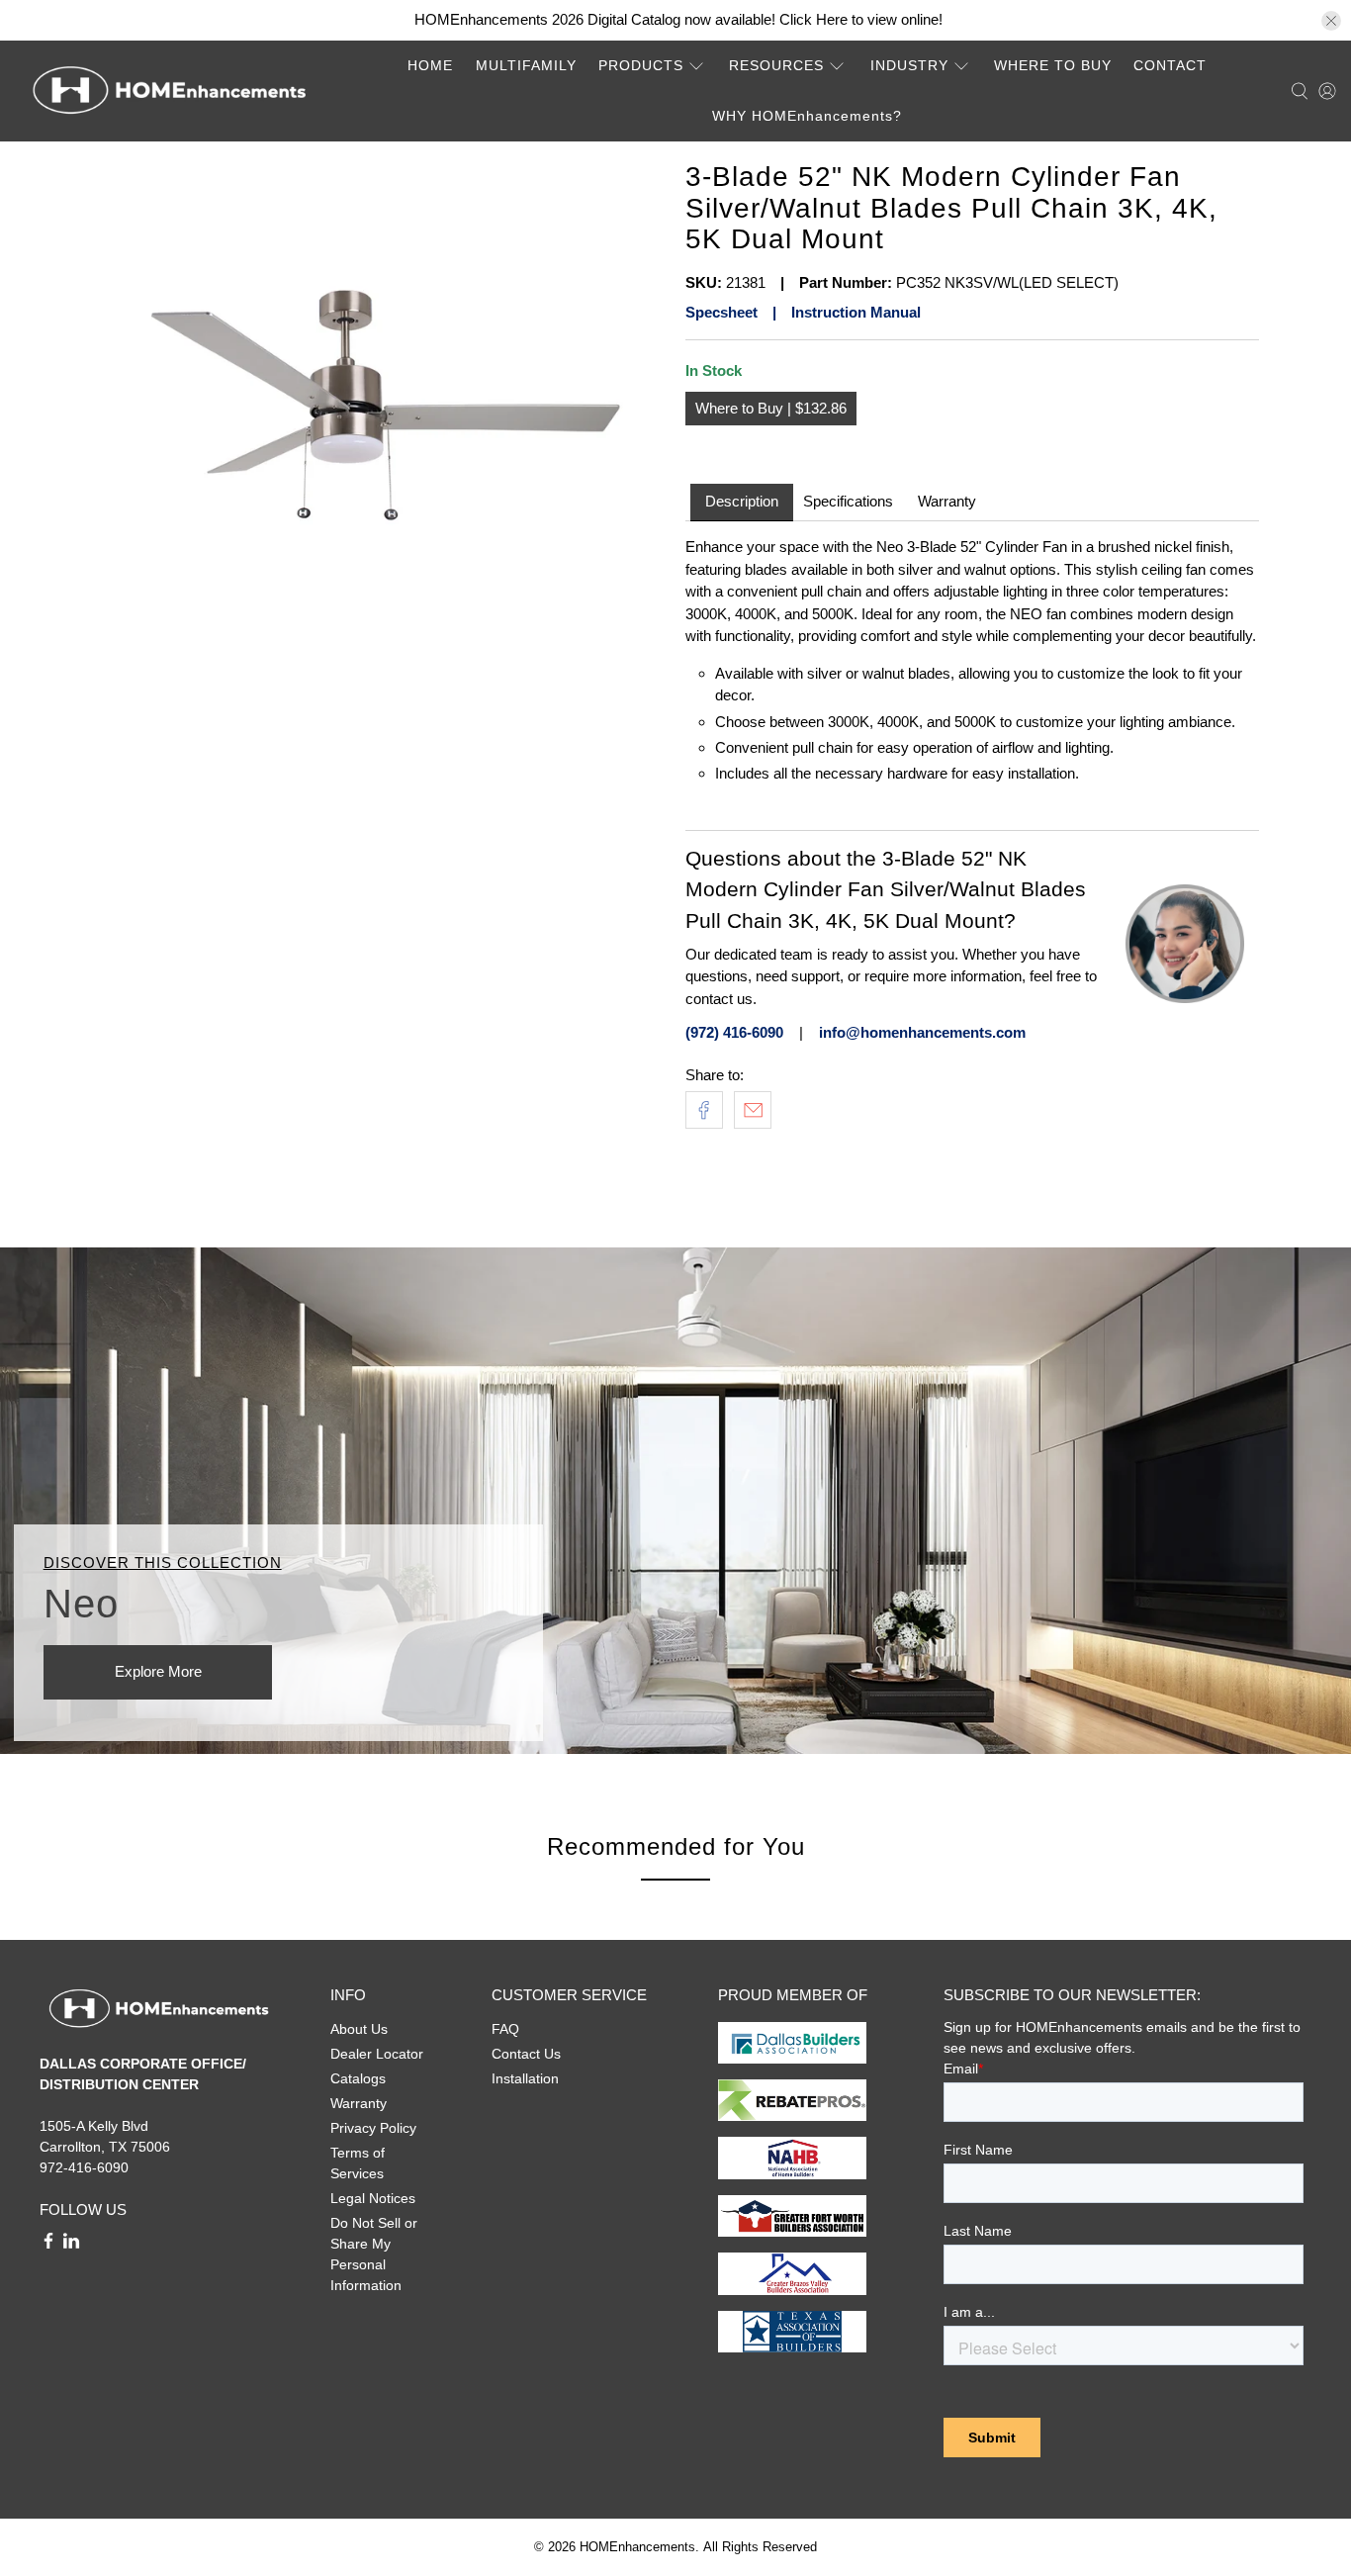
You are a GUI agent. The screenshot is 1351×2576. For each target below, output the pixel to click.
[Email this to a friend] (753, 1110)
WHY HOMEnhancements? (807, 116)
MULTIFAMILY (526, 65)
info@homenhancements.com (922, 1032)
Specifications (848, 501)
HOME (430, 65)
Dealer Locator (377, 2054)
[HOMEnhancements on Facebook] (48, 2245)
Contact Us (526, 2054)
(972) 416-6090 (734, 1032)
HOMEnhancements (637, 2547)
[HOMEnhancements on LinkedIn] (71, 2245)
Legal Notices (373, 2198)
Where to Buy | (745, 408)
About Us (359, 2029)
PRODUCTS (641, 65)
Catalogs (358, 2078)
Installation (525, 2078)
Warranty (947, 501)
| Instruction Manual (839, 312)
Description (742, 501)
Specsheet (721, 312)
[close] (1331, 21)
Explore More (158, 1671)
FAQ (505, 2029)
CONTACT (1170, 65)
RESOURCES (776, 65)
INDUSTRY (909, 65)
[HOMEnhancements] (169, 91)
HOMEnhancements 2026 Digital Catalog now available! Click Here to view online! (678, 19)
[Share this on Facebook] (704, 1110)
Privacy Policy (373, 2128)
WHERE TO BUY (1053, 65)
